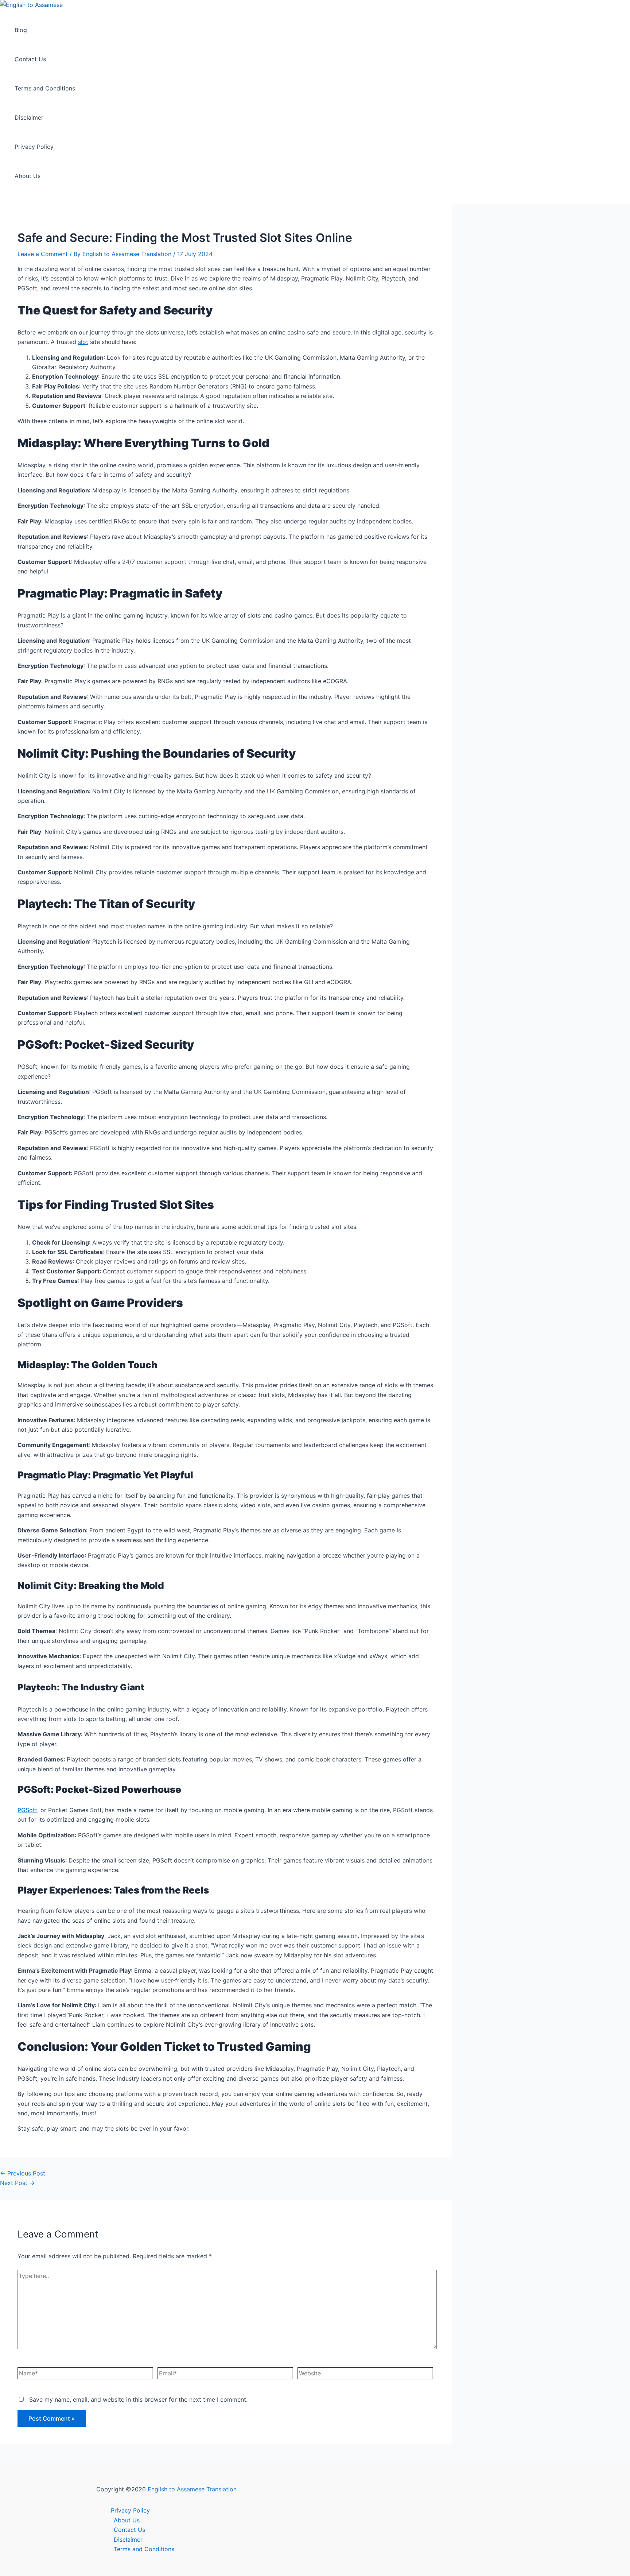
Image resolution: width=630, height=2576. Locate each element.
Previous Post (23, 2173)
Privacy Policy (34, 147)
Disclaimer (29, 117)
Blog (21, 30)
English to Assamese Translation (192, 2489)
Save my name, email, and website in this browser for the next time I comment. (138, 2399)
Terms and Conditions (45, 88)
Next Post (17, 2183)
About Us (28, 176)
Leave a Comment (43, 254)
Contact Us (30, 59)
